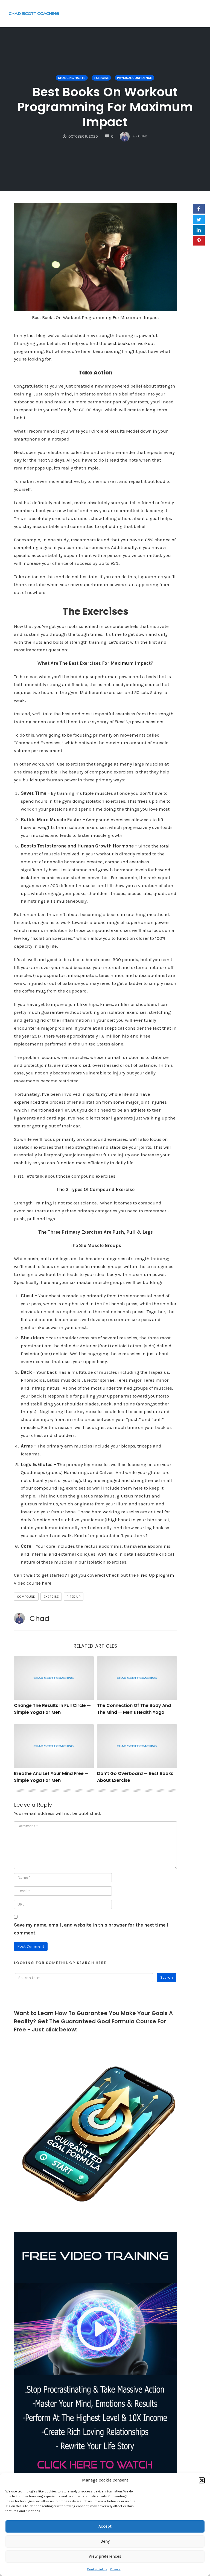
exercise (51, 1597)
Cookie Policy (97, 2569)
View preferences (105, 2556)
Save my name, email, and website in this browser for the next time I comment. (91, 1929)
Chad (39, 1618)
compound (26, 1597)
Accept (105, 2526)
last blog (36, 335)
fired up (74, 1597)
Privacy (115, 2569)
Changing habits (72, 78)
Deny (105, 2541)
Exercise (101, 78)
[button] (202, 2480)
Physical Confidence (135, 78)
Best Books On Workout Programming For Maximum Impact (105, 107)
